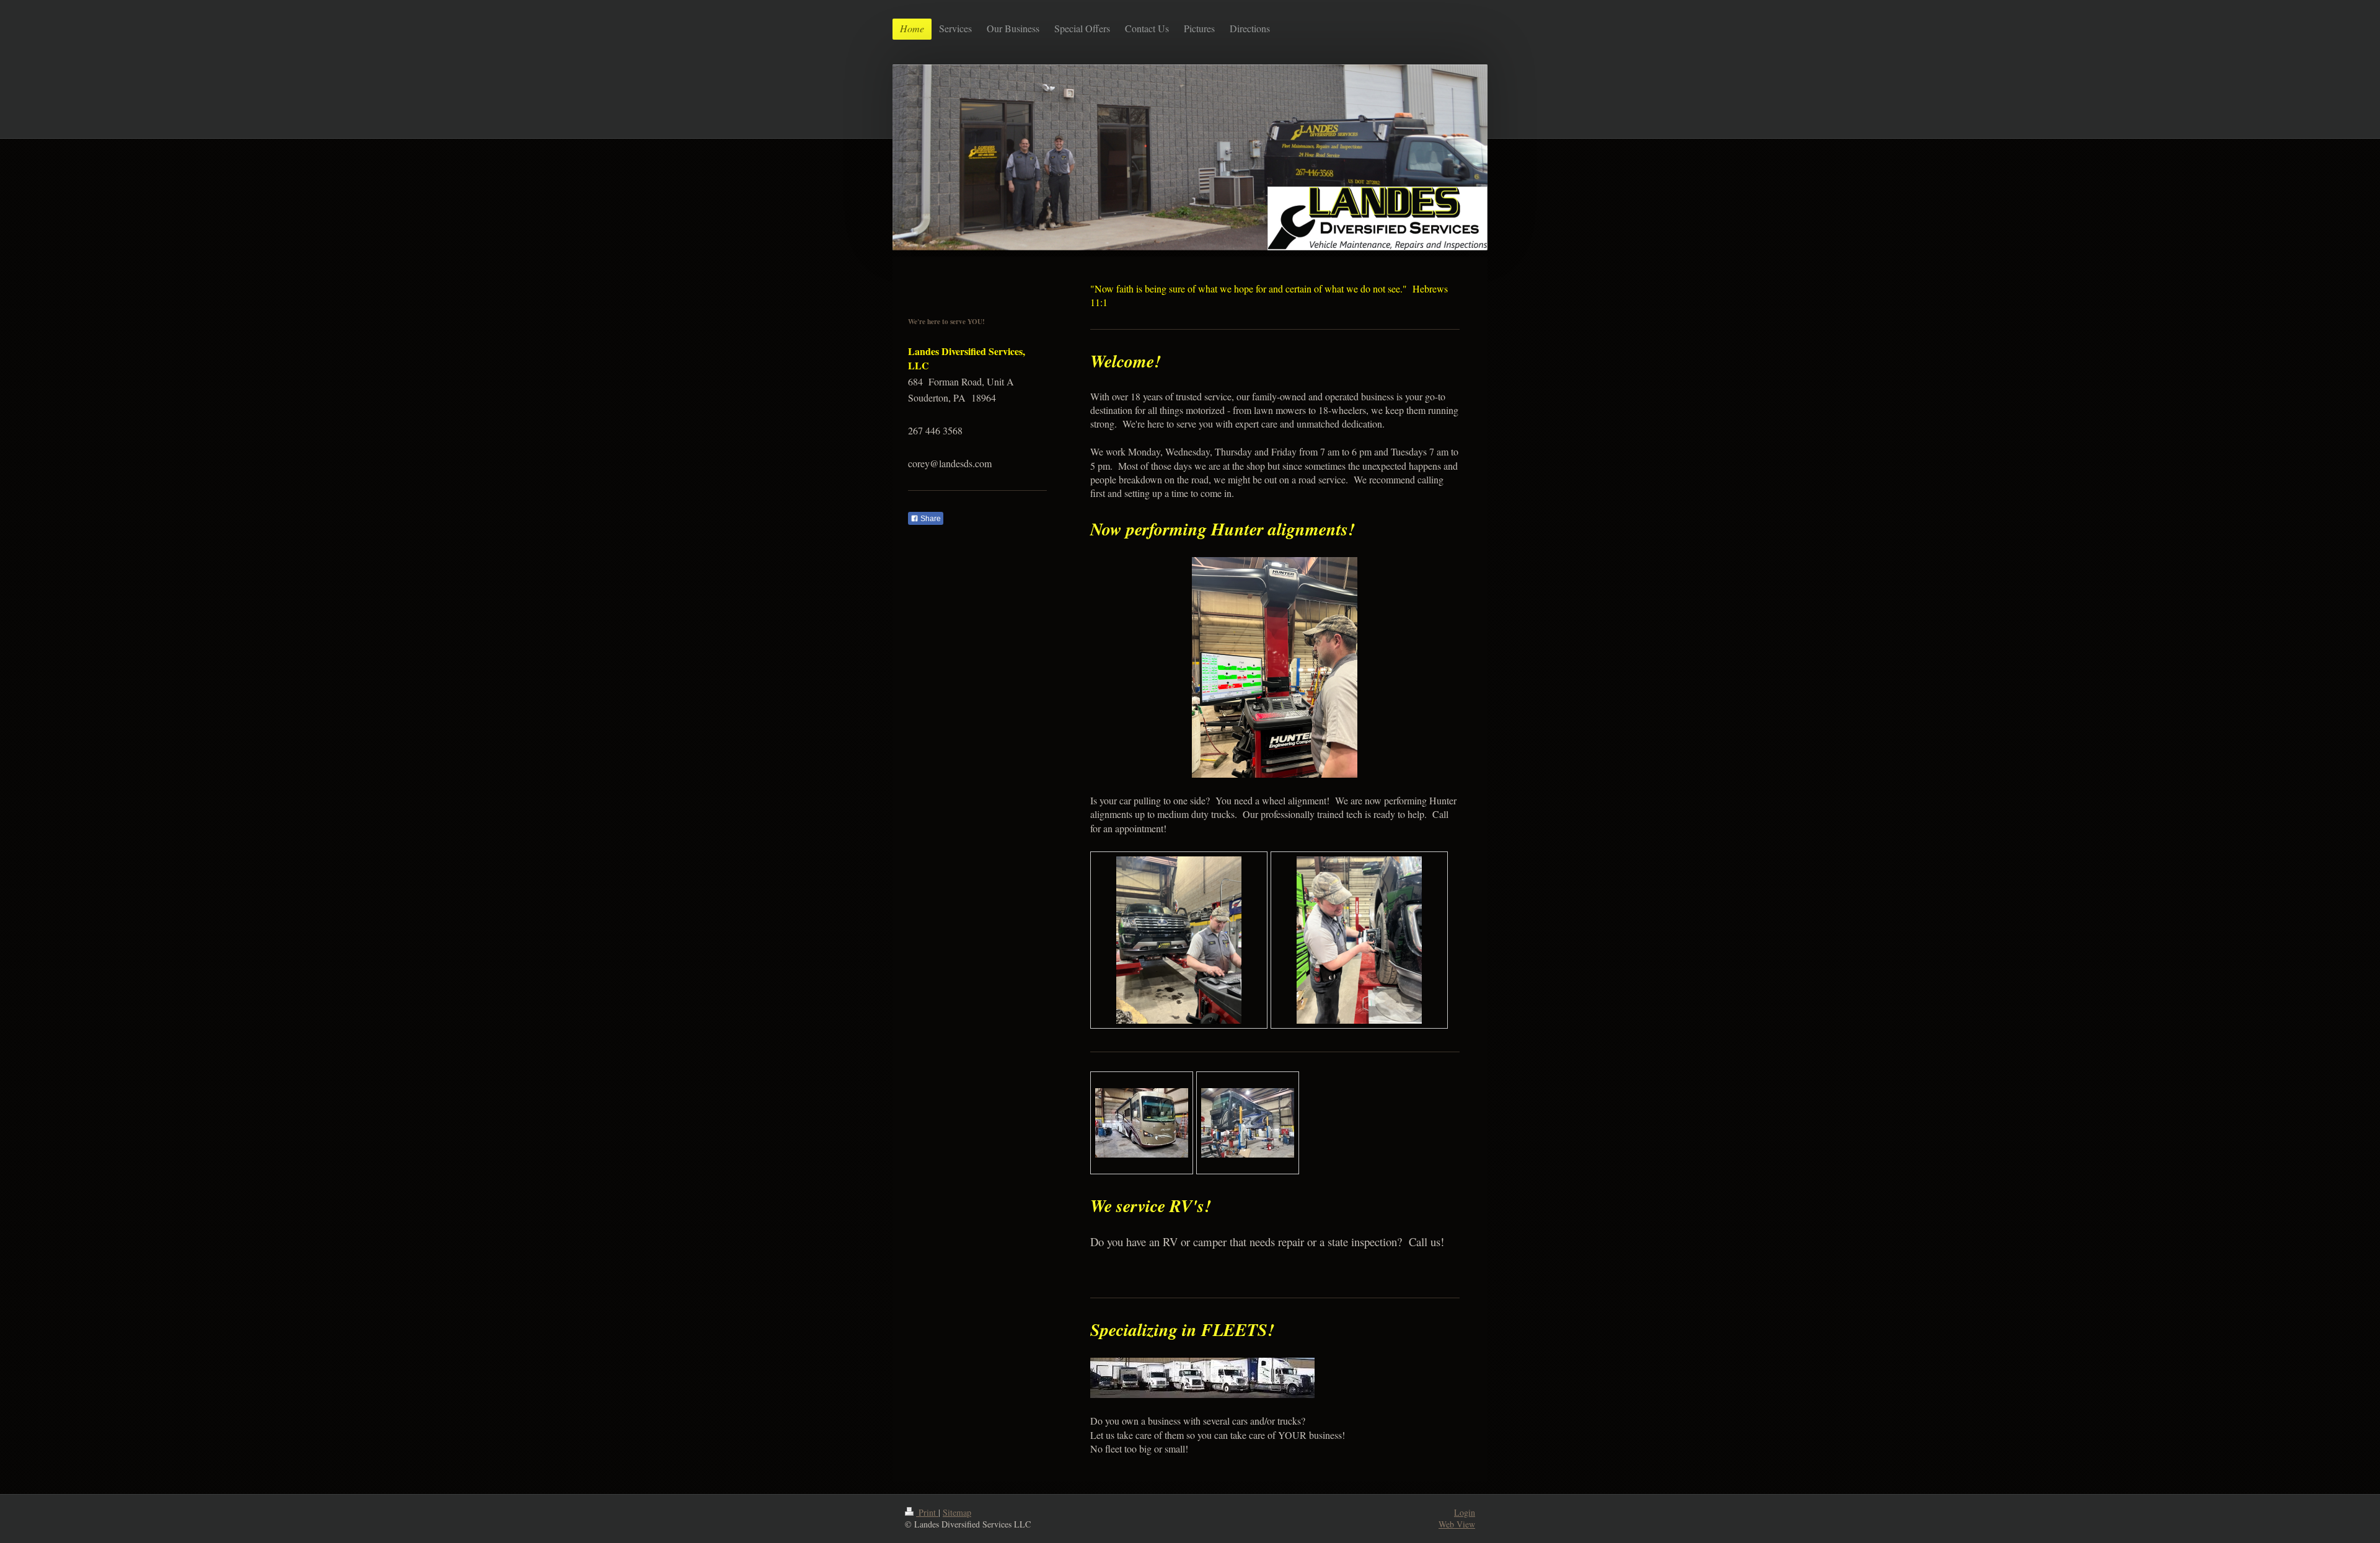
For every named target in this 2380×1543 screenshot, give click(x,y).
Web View (1457, 1524)
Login (1465, 1512)
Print (927, 1512)
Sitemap (957, 1512)
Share (930, 519)
